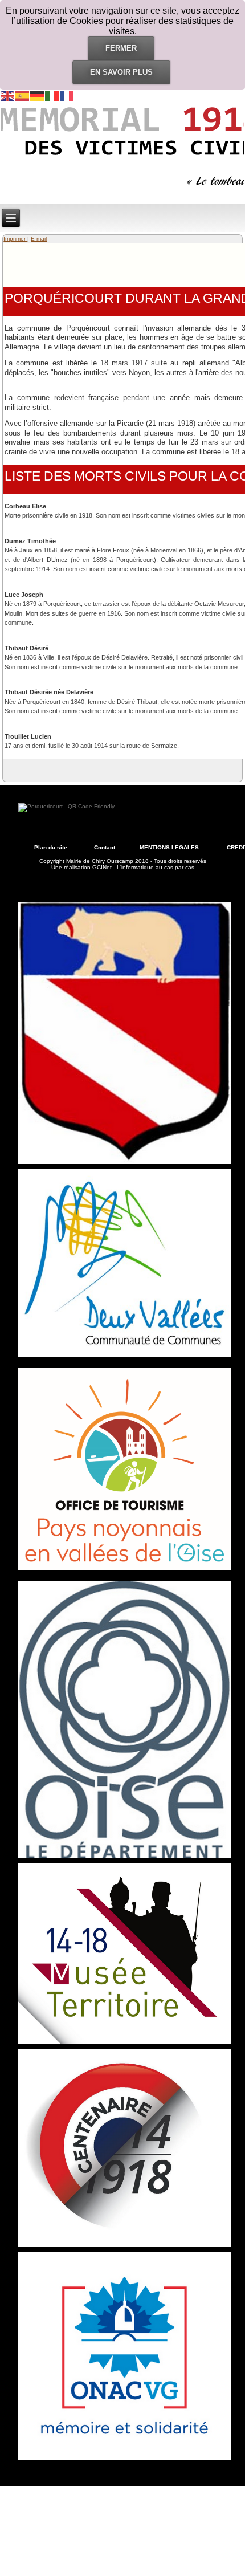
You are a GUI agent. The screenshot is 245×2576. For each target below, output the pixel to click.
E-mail (39, 239)
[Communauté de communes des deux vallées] (125, 1357)
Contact (105, 847)
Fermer (121, 48)
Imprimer (15, 239)
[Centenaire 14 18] (125, 2247)
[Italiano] (52, 95)
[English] (8, 95)
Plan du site (51, 847)
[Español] (23, 95)
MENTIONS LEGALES (169, 847)
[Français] (67, 95)
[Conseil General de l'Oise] (125, 1858)
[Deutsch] (38, 95)
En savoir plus (121, 72)
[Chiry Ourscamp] (125, 1164)
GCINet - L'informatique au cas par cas (143, 867)
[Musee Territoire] (125, 2044)
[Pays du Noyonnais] (125, 1570)
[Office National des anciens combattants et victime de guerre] (125, 2460)
